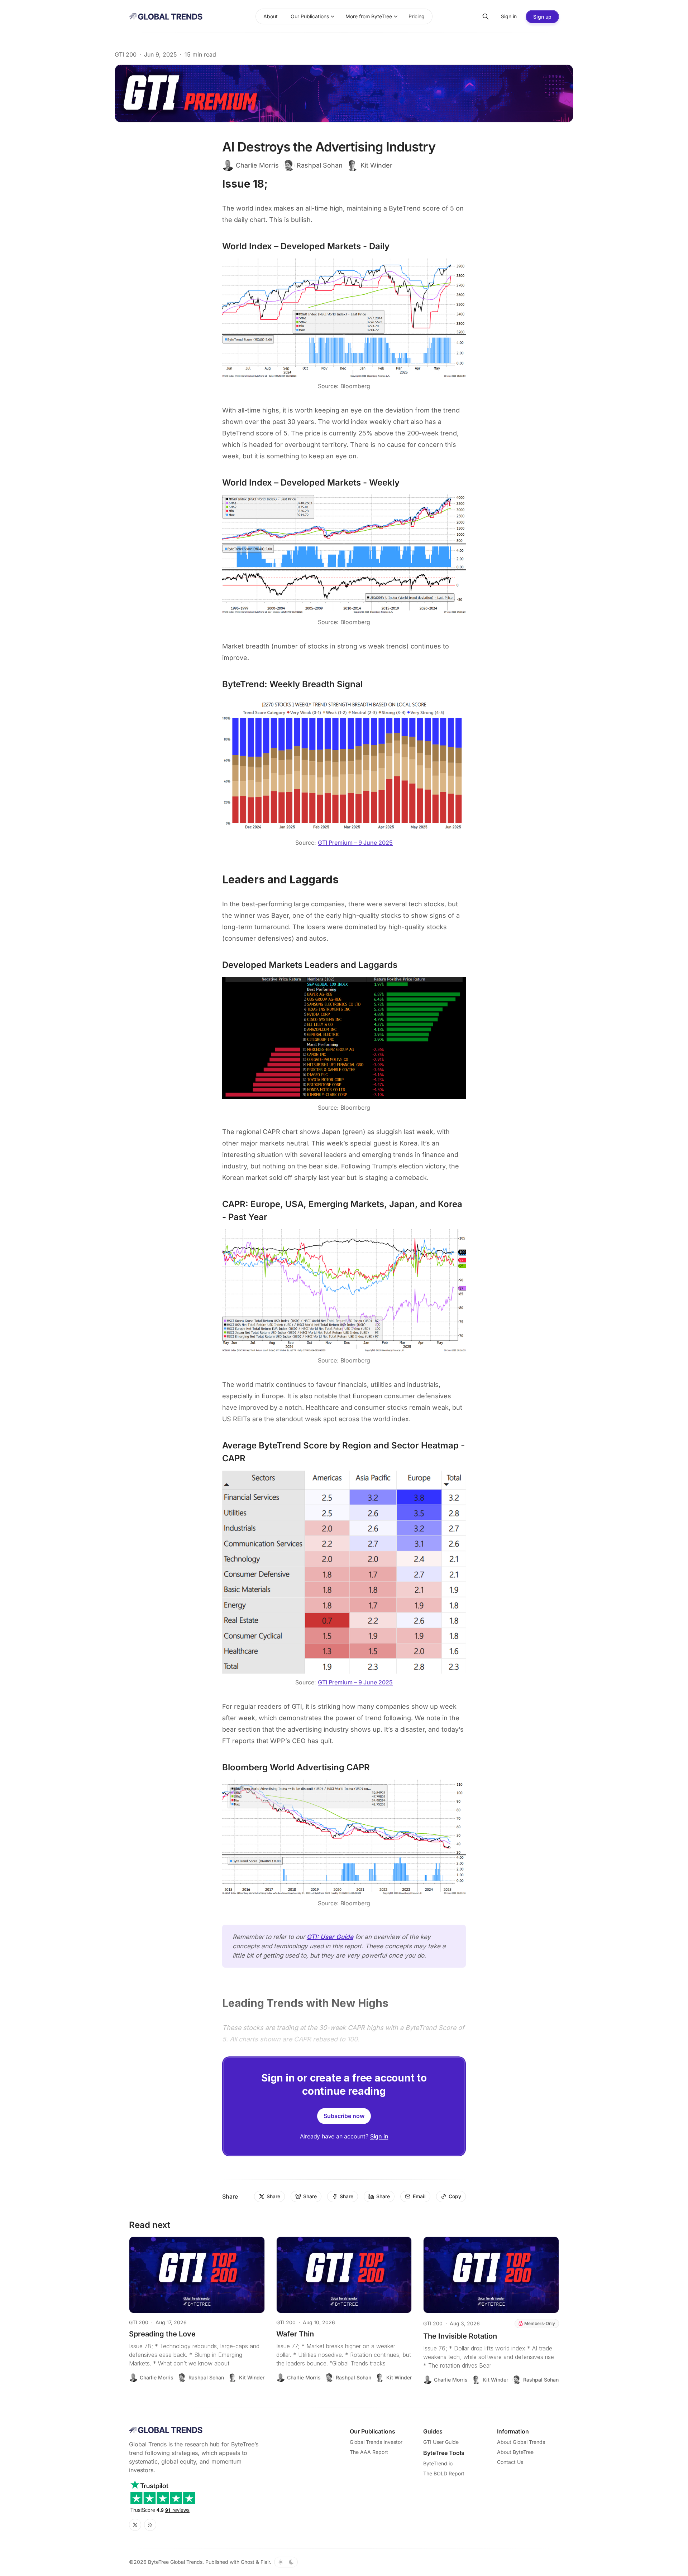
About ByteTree (515, 2452)
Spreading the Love (162, 2334)
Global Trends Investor (376, 2442)
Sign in (379, 2136)
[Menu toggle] (333, 16)
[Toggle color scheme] (286, 2562)
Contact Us (510, 2462)
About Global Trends (521, 2442)
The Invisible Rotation (460, 2336)
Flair (265, 2562)
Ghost (248, 2562)
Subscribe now (344, 2116)
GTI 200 (126, 54)
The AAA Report (369, 2452)
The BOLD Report (444, 2473)
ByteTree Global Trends (175, 2562)
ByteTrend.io (438, 2463)
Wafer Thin (295, 2334)
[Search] (486, 16)
